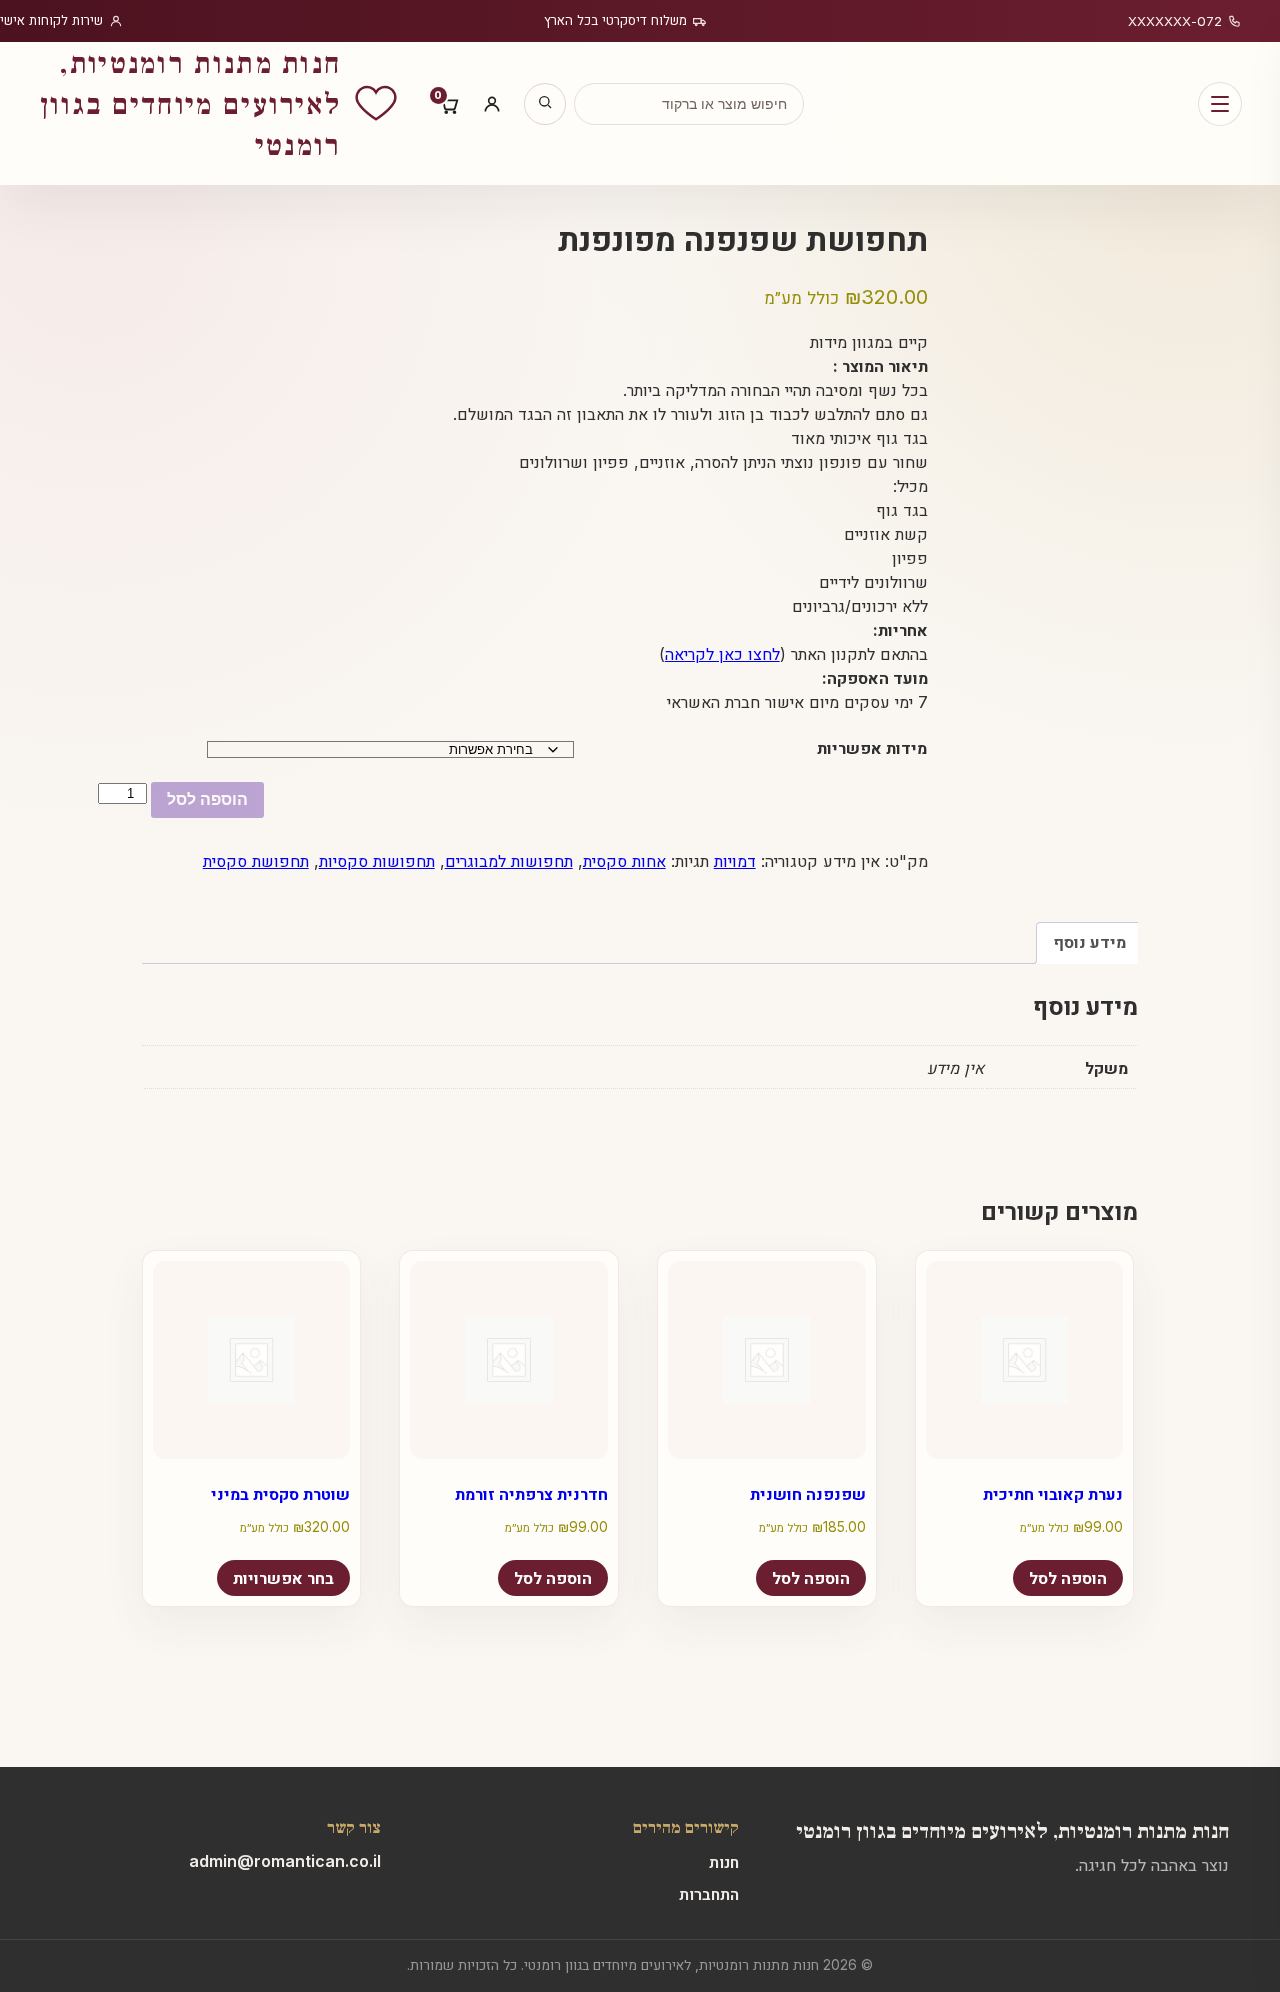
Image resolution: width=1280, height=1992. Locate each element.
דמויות (735, 861)
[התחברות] (492, 104)
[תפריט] (1220, 104)
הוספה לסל (207, 799)
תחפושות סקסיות (377, 861)
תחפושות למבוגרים (509, 861)
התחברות (709, 1894)
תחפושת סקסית (256, 861)
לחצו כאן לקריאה (722, 654)
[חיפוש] (545, 104)
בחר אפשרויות (283, 1578)
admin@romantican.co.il (285, 1861)
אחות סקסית (624, 861)
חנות (724, 1862)
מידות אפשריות (872, 748)
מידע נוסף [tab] (1089, 942)
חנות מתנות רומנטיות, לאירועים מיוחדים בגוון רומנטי (1012, 1829)
